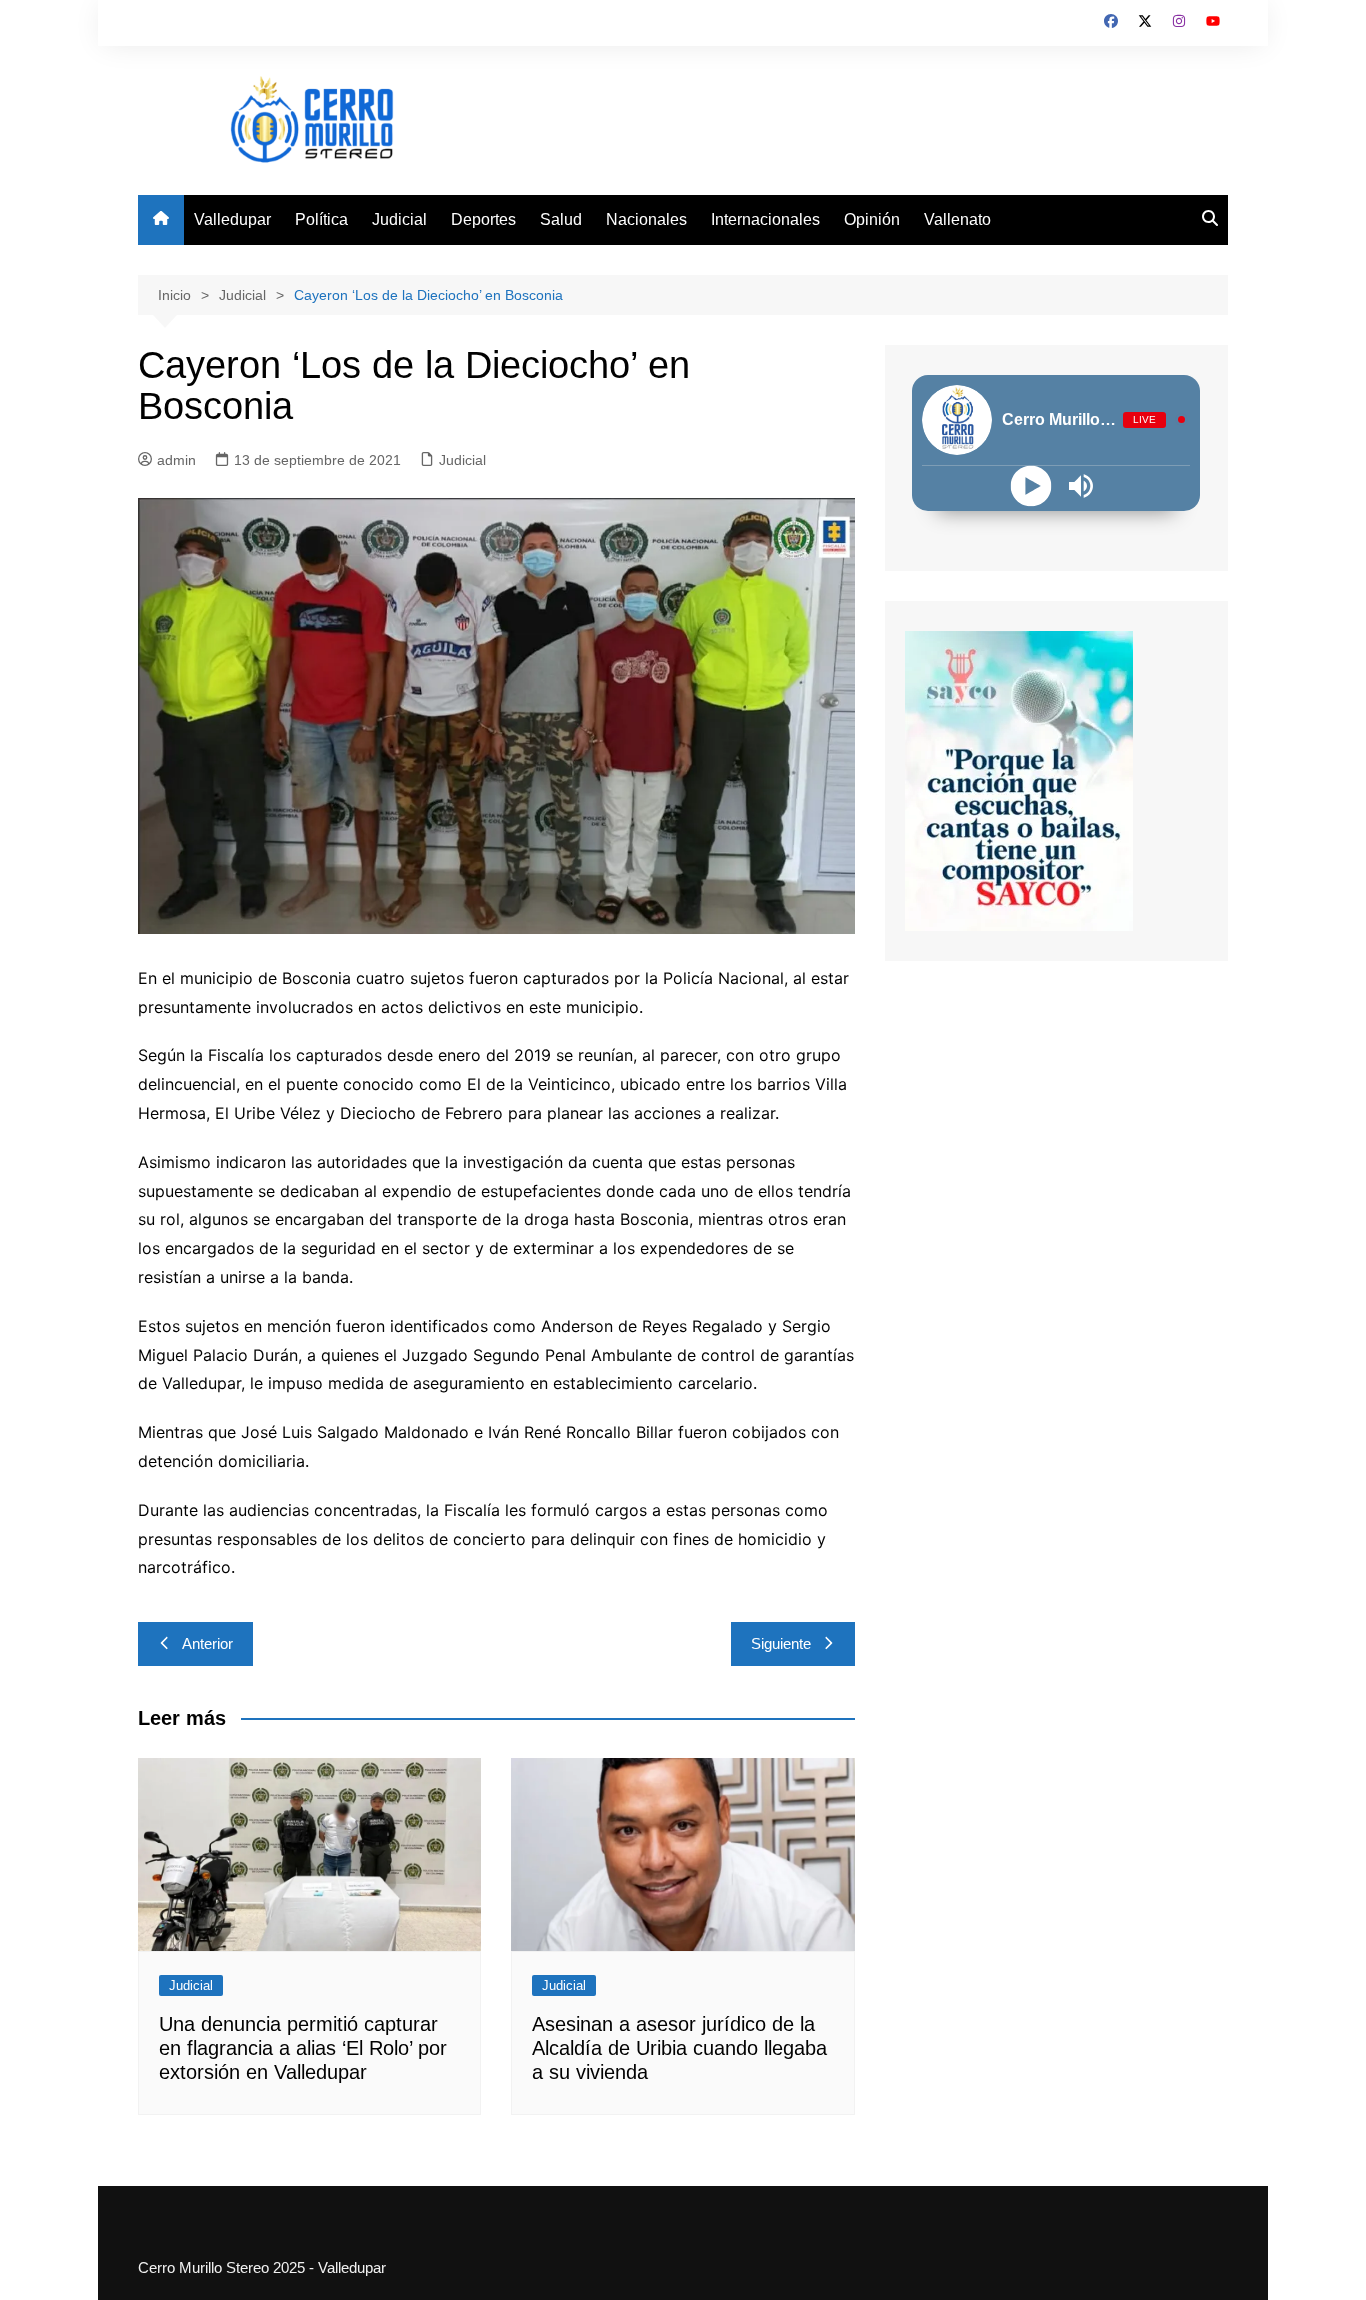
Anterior (207, 1643)
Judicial (399, 219)
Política (321, 219)
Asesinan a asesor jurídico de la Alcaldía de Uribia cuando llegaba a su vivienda (679, 2048)
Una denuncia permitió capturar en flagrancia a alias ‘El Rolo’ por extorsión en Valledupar (303, 2048)
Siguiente (781, 1643)
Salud (561, 219)
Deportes (483, 219)
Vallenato (957, 219)
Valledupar (232, 219)
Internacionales (765, 219)
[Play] (1031, 485)
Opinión (872, 219)
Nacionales (646, 219)
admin (176, 460)
